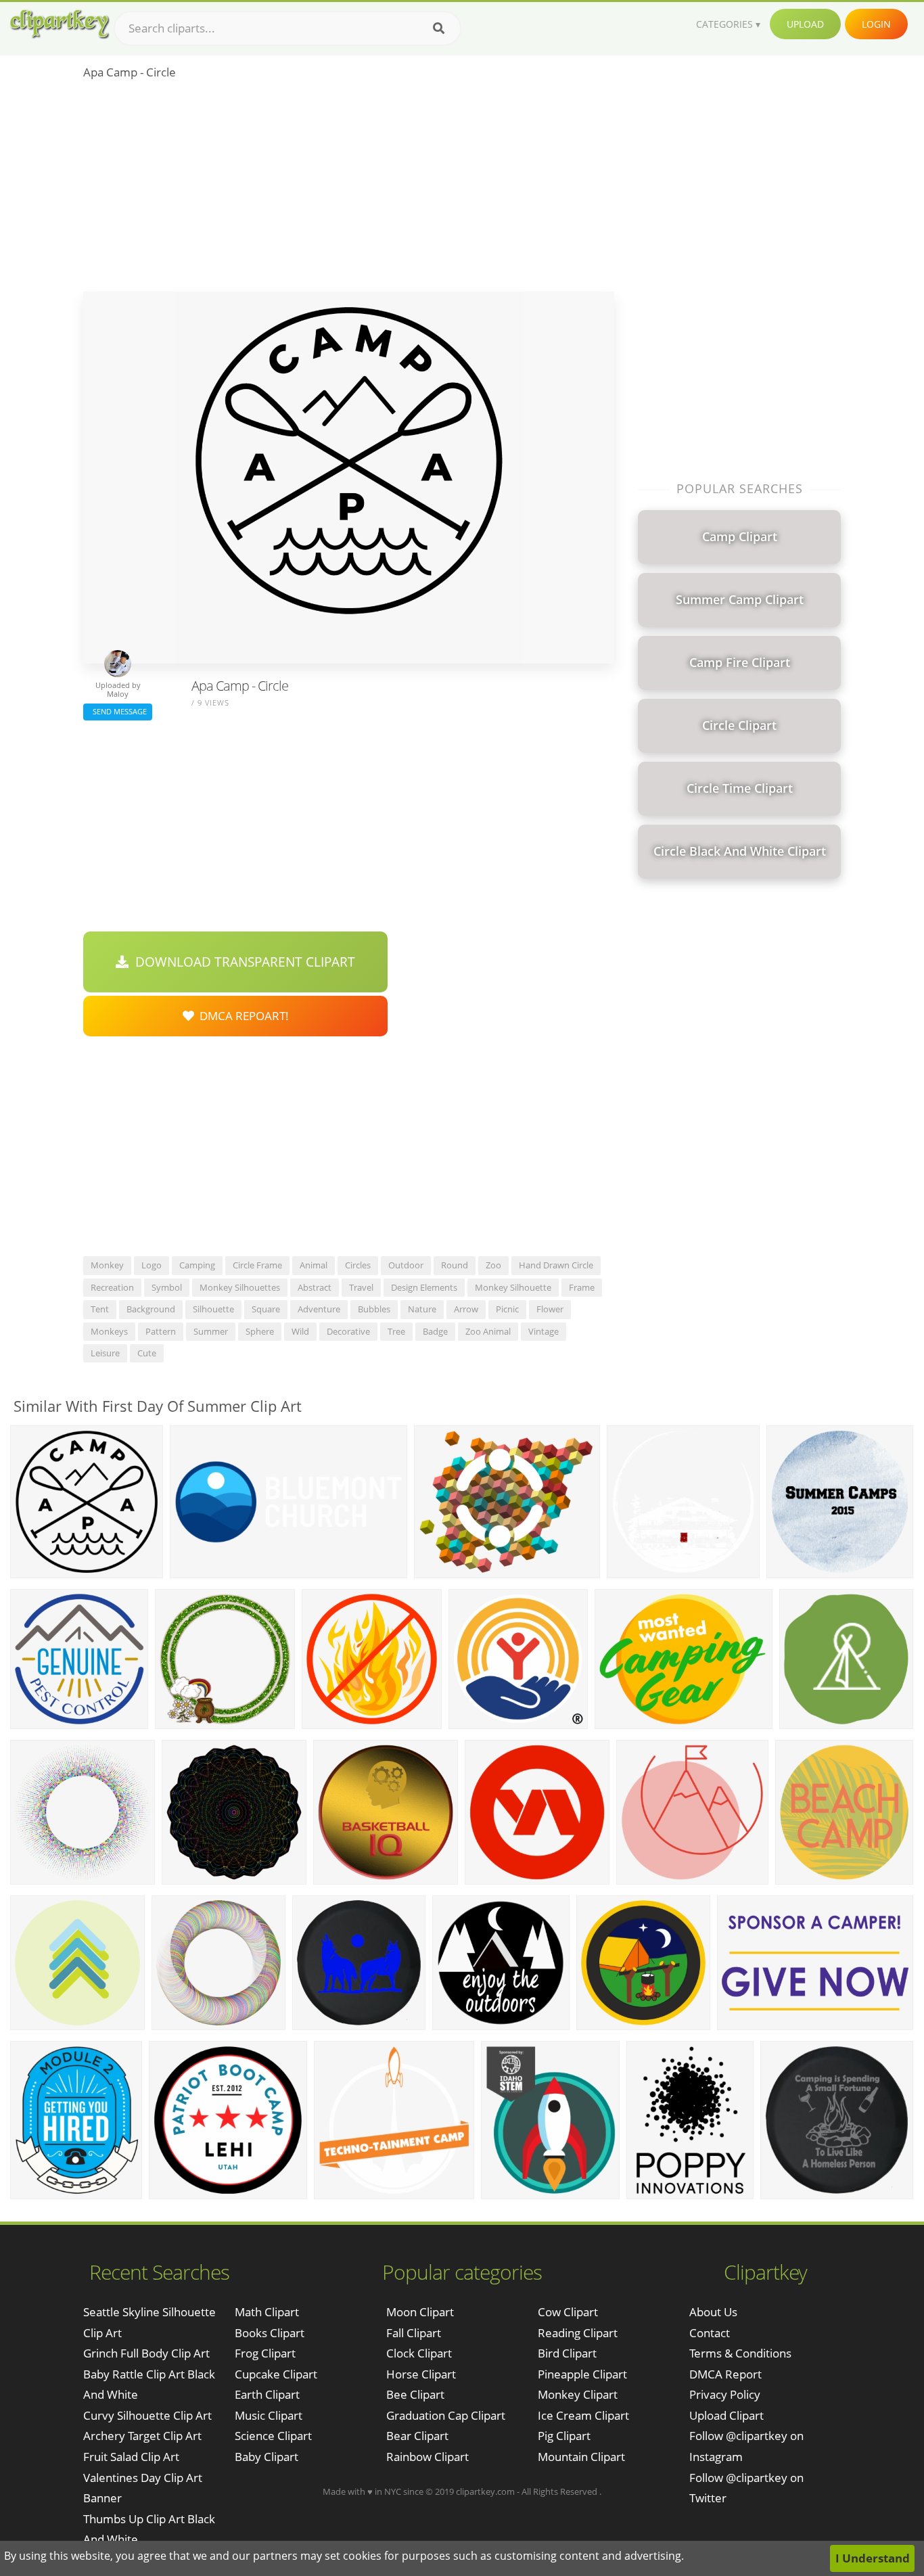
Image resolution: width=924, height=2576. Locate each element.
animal (314, 1265)
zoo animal (488, 1331)
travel (361, 1287)
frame (582, 1287)
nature (422, 1309)
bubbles (374, 1309)
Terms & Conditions (740, 2353)
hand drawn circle (556, 1265)
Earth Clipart (267, 2394)
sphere (260, 1331)
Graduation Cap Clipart (446, 2415)
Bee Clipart (415, 2394)
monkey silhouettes (240, 1287)
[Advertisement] (349, 190)
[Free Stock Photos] (59, 24)
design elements (424, 1287)
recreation (112, 1287)
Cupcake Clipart (276, 2374)
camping (197, 1265)
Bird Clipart (567, 2353)
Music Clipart (269, 2415)
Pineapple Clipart (582, 2374)
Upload (805, 24)
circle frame (257, 1265)
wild (300, 1331)
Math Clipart (267, 2312)
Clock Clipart (419, 2353)
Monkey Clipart (578, 2394)
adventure (319, 1309)
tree (396, 1331)
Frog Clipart (265, 2353)
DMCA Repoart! (241, 1016)
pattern (161, 1331)
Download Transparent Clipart (242, 962)
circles (358, 1265)
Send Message (118, 711)
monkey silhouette (513, 1287)
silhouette (213, 1309)
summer (211, 1331)
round (455, 1265)
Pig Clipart (564, 2436)
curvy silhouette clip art (147, 2415)
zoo (493, 1265)
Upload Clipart (726, 2415)
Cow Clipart (568, 2312)
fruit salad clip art (131, 2457)
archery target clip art (142, 2436)
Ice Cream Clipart (583, 2415)
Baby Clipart (267, 2457)
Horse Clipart (421, 2374)
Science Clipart (273, 2436)
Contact (710, 2333)
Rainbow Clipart (428, 2457)
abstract (315, 1287)
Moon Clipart (420, 2312)
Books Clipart (270, 2333)
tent (100, 1309)
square (266, 1309)
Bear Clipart (417, 2436)
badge (435, 1331)
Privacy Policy (725, 2394)
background (151, 1309)
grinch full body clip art (146, 2353)
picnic (507, 1309)
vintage (544, 1331)
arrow (466, 1309)
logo (152, 1265)
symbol (167, 1287)
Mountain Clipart (581, 2457)
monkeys (109, 1331)
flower (550, 1309)
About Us (713, 2312)
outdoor (406, 1265)
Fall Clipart (414, 2333)
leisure (105, 1353)
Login (876, 24)
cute (147, 1353)
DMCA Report (725, 2374)
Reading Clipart (578, 2333)
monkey (107, 1265)
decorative (348, 1331)
